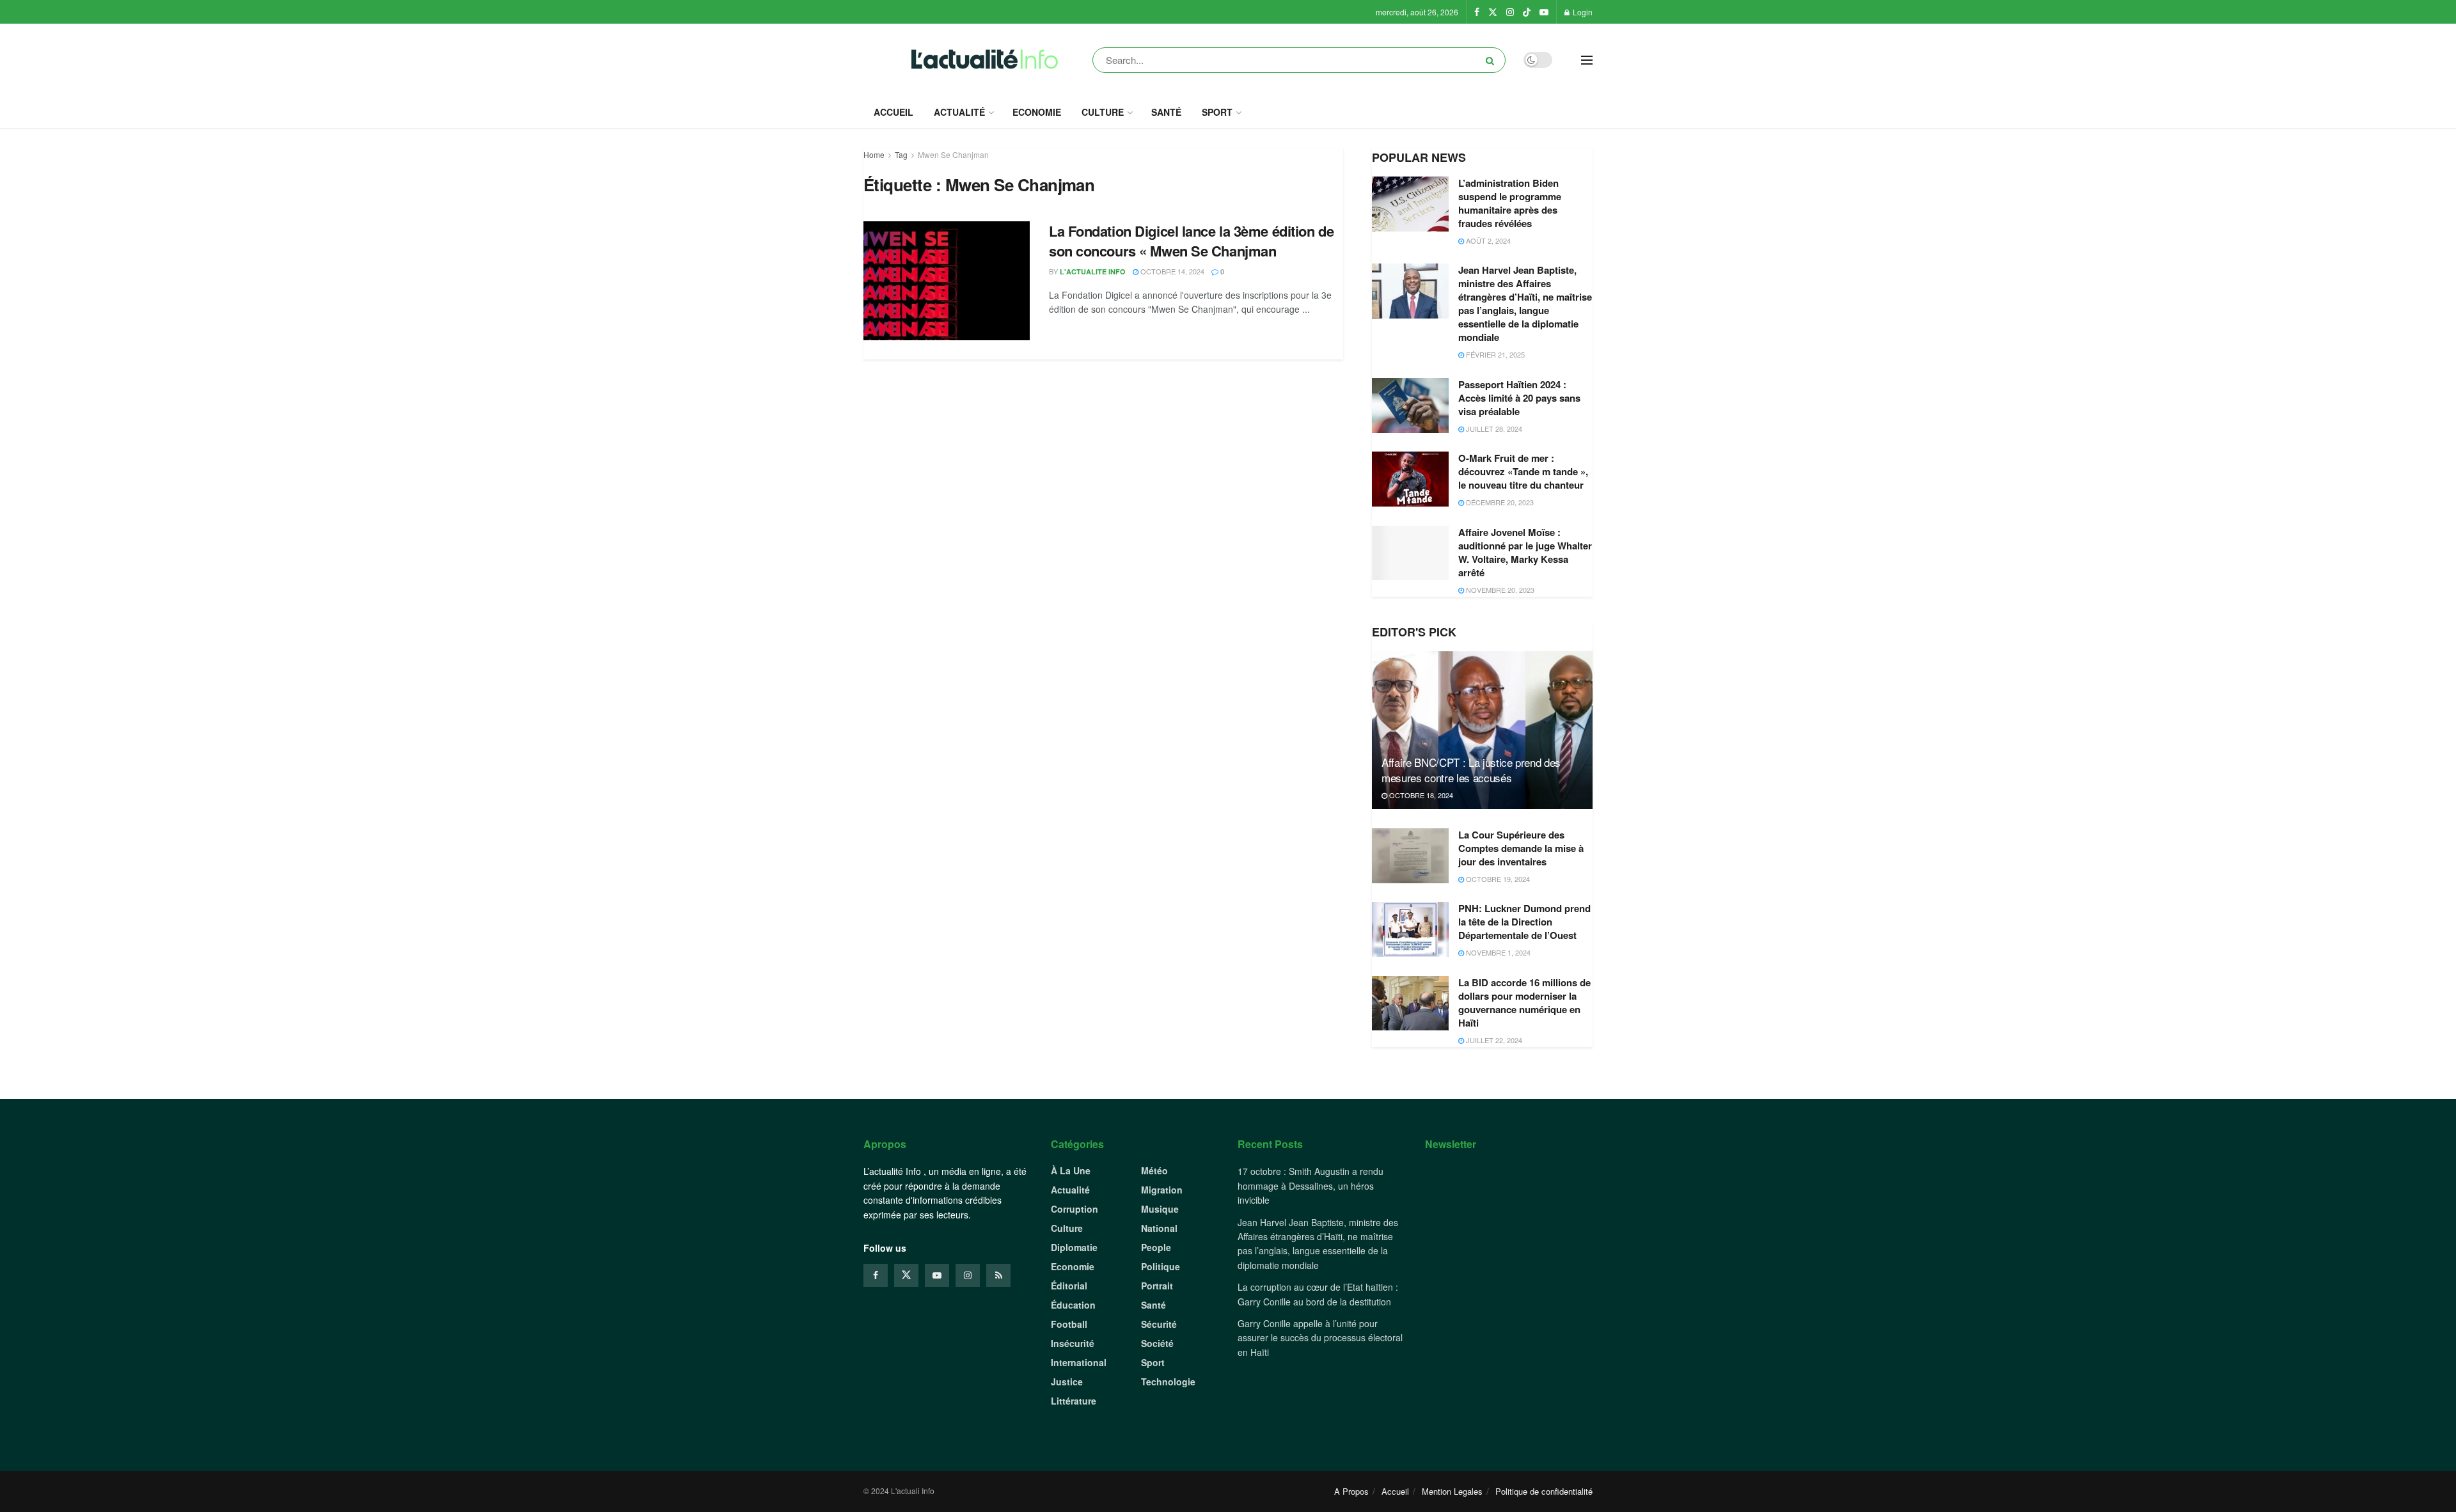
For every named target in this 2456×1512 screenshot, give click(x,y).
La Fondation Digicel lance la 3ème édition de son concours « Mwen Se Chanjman (1191, 241)
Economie (1037, 112)
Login (1582, 12)
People (1156, 1247)
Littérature (1074, 1401)
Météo (1154, 1170)
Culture (1103, 112)
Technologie (1168, 1382)
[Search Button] (1492, 60)
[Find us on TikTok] (1527, 12)
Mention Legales (1452, 1491)
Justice (1067, 1382)
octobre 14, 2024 (1171, 271)
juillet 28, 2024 (1493, 429)
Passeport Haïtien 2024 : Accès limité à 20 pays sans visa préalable (1519, 398)
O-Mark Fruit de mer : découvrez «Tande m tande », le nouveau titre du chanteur (1523, 471)
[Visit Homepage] (981, 60)
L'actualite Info (1093, 272)
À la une (1071, 1170)
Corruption (1074, 1209)
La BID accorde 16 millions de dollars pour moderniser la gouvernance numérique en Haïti (1524, 1003)
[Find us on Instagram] (1510, 12)
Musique (1160, 1209)
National (1159, 1228)
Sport (1217, 112)
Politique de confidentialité (1544, 1491)
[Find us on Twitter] (1493, 12)
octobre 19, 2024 (1497, 879)
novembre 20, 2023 (1499, 590)
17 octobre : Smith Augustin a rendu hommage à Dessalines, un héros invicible (1311, 1185)
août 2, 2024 (1487, 240)
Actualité (959, 112)
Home (874, 154)
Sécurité (1159, 1324)
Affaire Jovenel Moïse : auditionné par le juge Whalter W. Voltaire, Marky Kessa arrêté (1525, 552)
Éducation (1073, 1305)
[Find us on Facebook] (1477, 12)
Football (1069, 1324)
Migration (1162, 1190)
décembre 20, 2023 (1499, 502)
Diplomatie (1074, 1247)
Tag (901, 154)
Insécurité (1073, 1343)
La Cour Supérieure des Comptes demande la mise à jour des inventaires (1521, 848)
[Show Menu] (1587, 60)
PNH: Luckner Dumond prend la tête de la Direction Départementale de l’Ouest (1524, 922)
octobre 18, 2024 (1420, 795)
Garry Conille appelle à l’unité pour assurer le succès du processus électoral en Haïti (1320, 1338)
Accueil (893, 112)
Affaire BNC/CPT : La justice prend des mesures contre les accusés (1471, 770)
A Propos (1351, 1491)
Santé (1166, 112)
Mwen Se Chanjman (953, 154)
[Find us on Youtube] (1544, 12)
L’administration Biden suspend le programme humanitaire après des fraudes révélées (1510, 203)
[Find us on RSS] (998, 1275)
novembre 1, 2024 (1497, 952)
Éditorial (1069, 1286)
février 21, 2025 (1494, 354)
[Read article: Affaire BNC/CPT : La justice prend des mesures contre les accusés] (1482, 730)
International (1079, 1362)
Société (1157, 1343)
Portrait (1157, 1286)
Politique (1161, 1266)
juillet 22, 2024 (1493, 1040)
